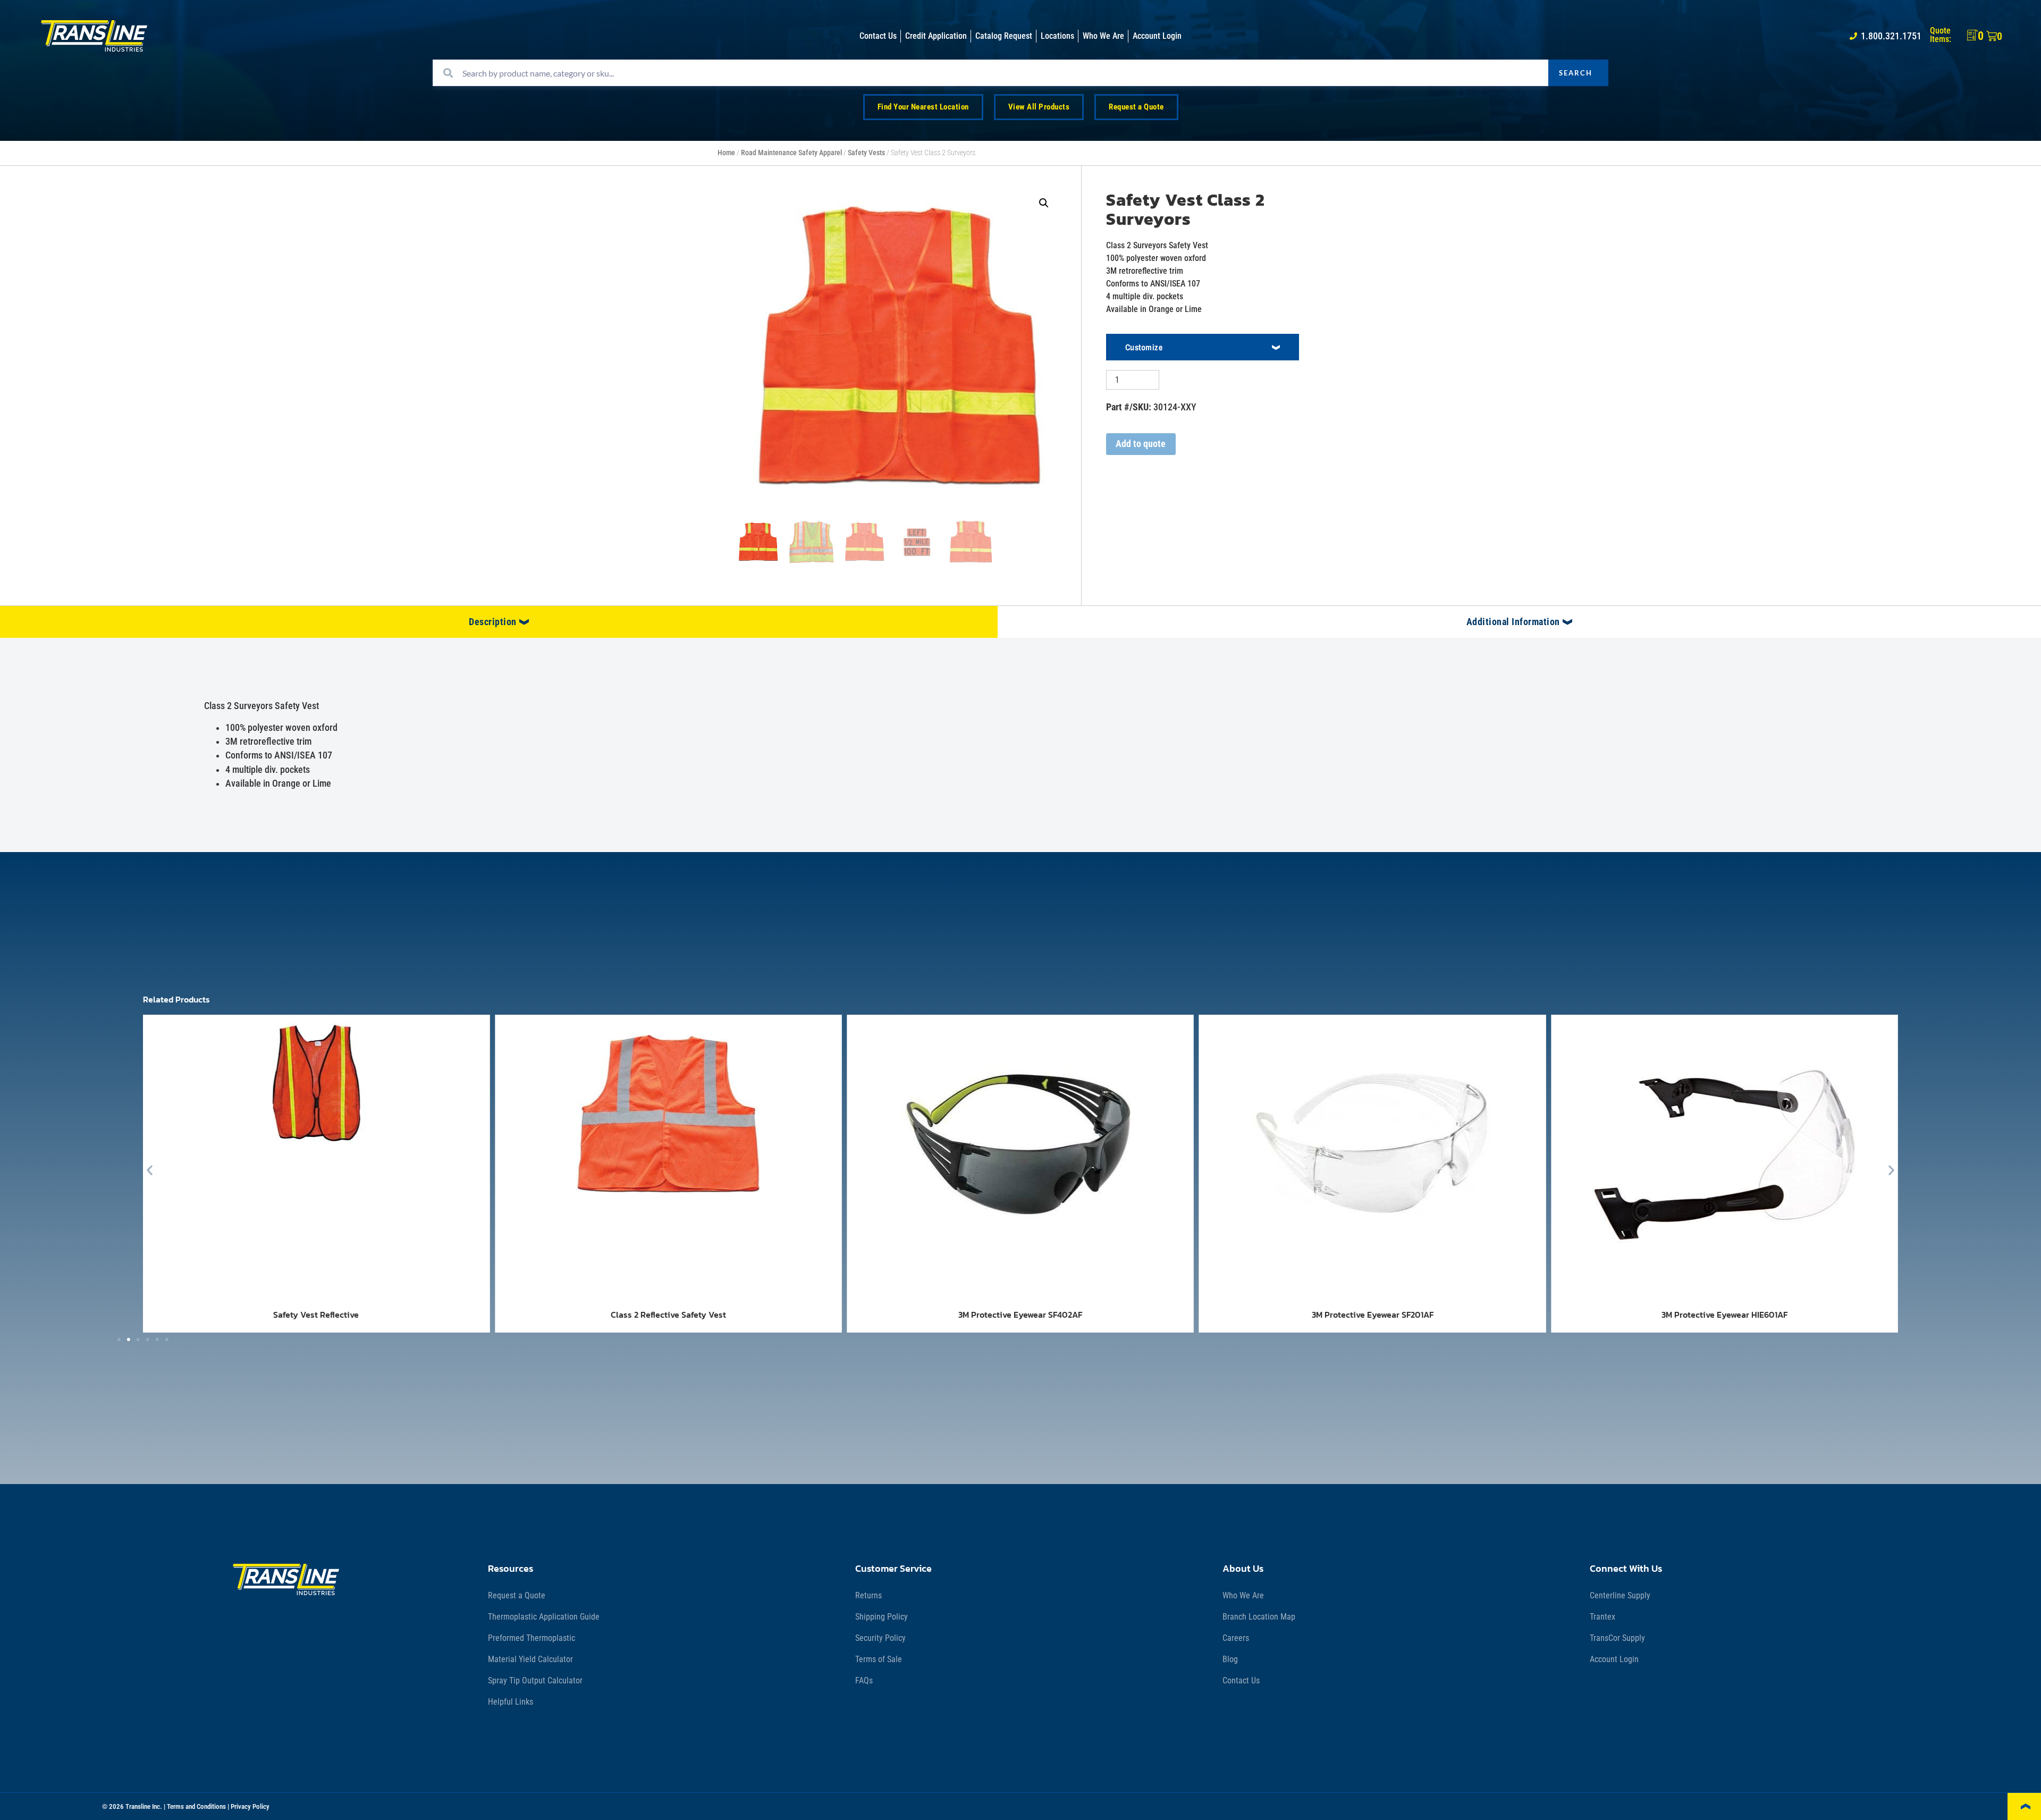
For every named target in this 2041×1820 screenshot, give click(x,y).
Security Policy (880, 1638)
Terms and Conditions (196, 1806)
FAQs (864, 1680)
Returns (868, 1595)
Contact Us (1241, 1680)
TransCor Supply (1617, 1638)
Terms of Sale (879, 1659)
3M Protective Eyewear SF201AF (1373, 1315)
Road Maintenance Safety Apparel (791, 153)
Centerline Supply (1620, 1595)
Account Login (1614, 1659)
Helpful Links (511, 1702)
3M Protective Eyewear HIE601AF (1724, 1315)
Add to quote (1141, 444)
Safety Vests (866, 153)
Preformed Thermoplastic (532, 1638)
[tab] (499, 622)
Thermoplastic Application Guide (544, 1617)
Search (1576, 73)
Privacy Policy (250, 1806)
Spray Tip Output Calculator (535, 1680)
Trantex (1603, 1617)
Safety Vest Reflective (316, 1315)
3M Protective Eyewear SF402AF (1020, 1315)
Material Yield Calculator (530, 1659)
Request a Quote (517, 1595)
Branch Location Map (1259, 1617)
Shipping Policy (882, 1617)
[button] (1044, 203)
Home (726, 153)
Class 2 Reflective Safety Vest (668, 1315)
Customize (1144, 347)
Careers (1236, 1638)
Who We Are (1243, 1595)
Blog (1230, 1659)
